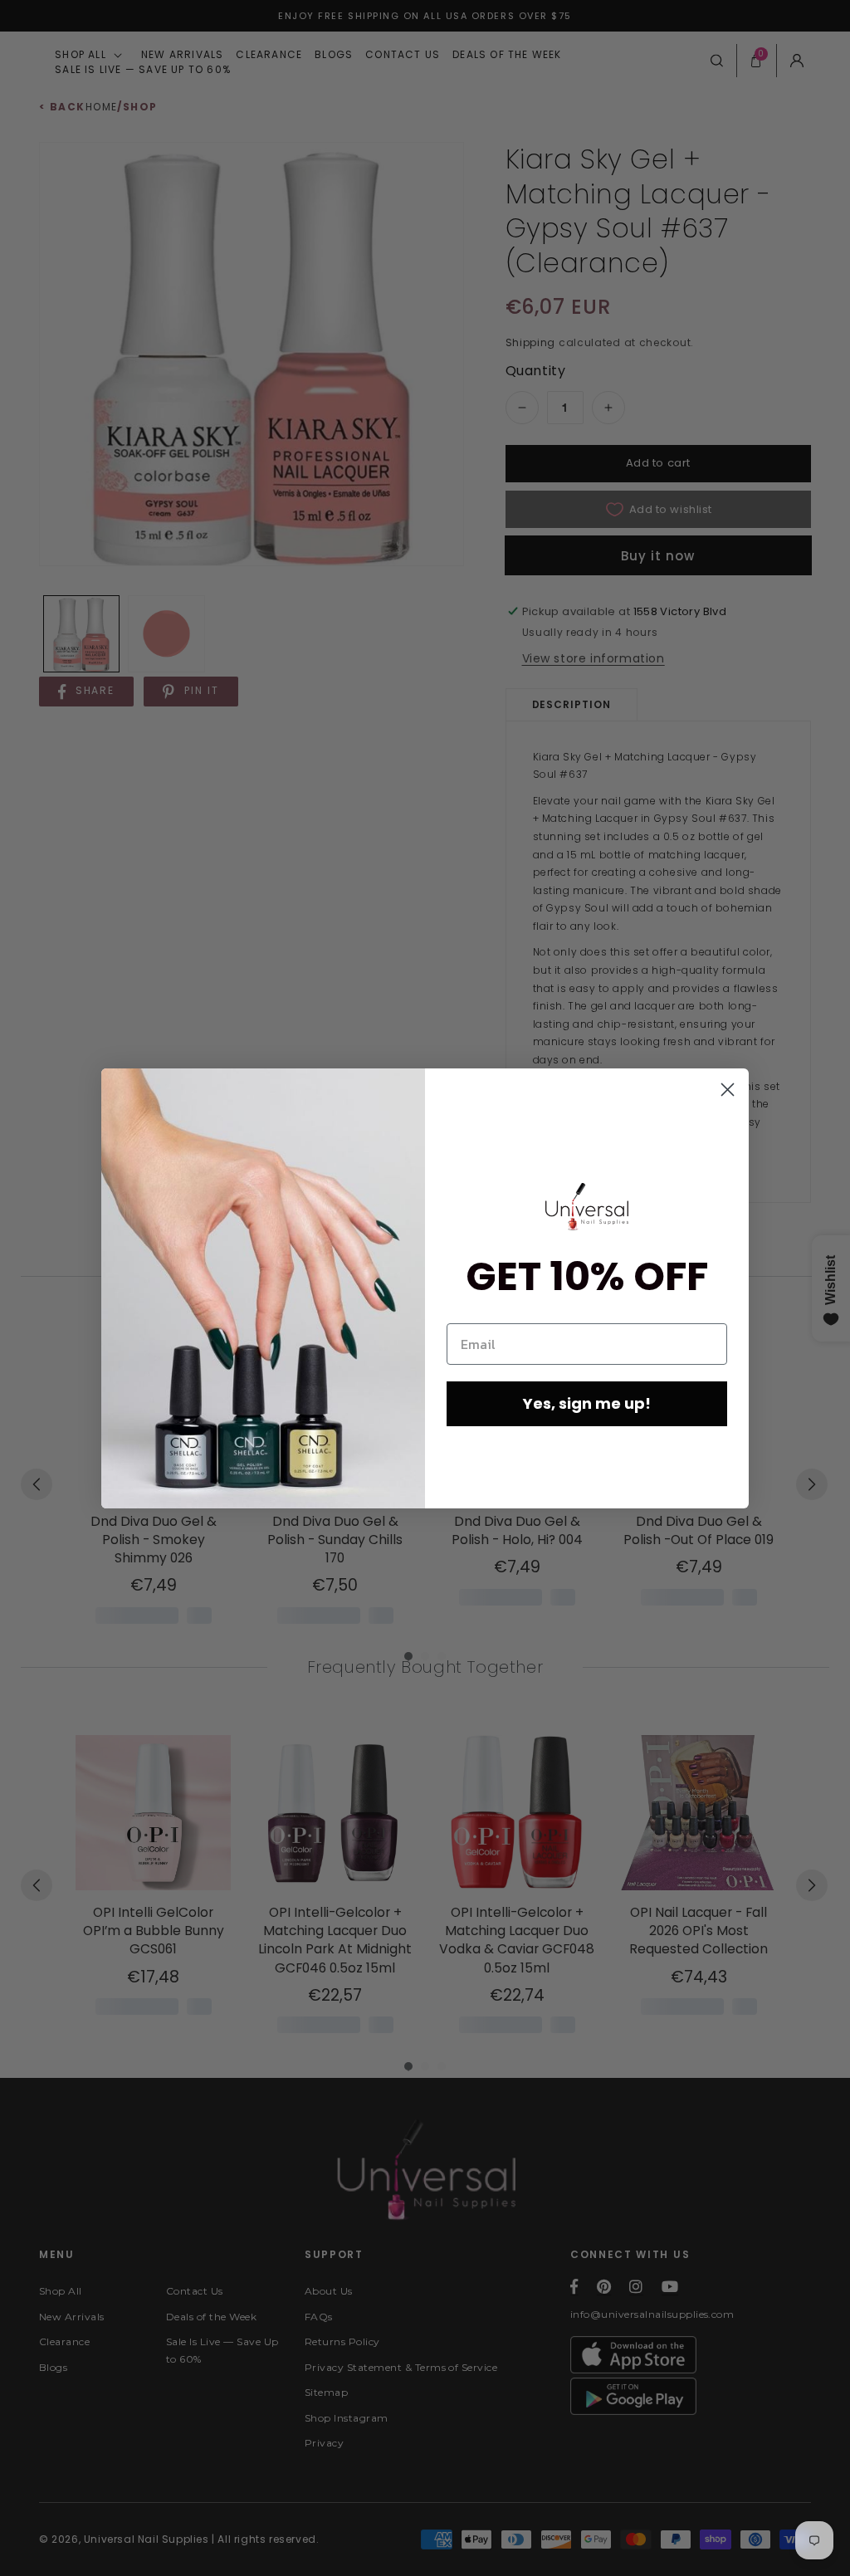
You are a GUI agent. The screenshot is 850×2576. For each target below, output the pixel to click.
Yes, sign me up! (587, 1403)
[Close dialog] (728, 1090)
